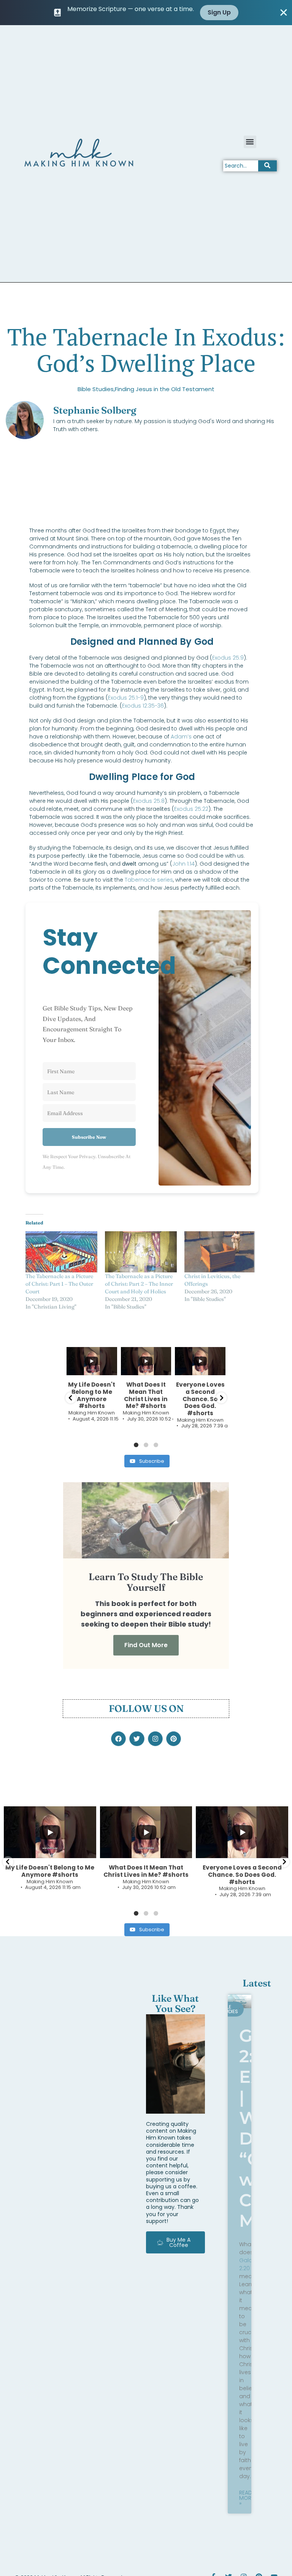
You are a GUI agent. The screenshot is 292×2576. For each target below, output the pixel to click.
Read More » (247, 2498)
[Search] (267, 166)
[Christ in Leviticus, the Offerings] (220, 1252)
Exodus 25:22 (191, 809)
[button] (250, 142)
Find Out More (146, 1645)
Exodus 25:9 (228, 658)
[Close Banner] (284, 13)
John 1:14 (183, 864)
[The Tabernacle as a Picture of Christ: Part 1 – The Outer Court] (61, 1252)
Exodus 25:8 (149, 801)
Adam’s (181, 737)
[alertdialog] (146, 13)
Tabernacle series (149, 880)
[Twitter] (137, 1739)
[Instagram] (155, 1739)
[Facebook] (118, 1739)
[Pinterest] (174, 1739)
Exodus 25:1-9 (126, 698)
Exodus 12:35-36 (143, 706)
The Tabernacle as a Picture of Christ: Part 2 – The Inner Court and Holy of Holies (139, 1284)
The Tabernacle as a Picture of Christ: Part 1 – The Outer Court (59, 1284)
